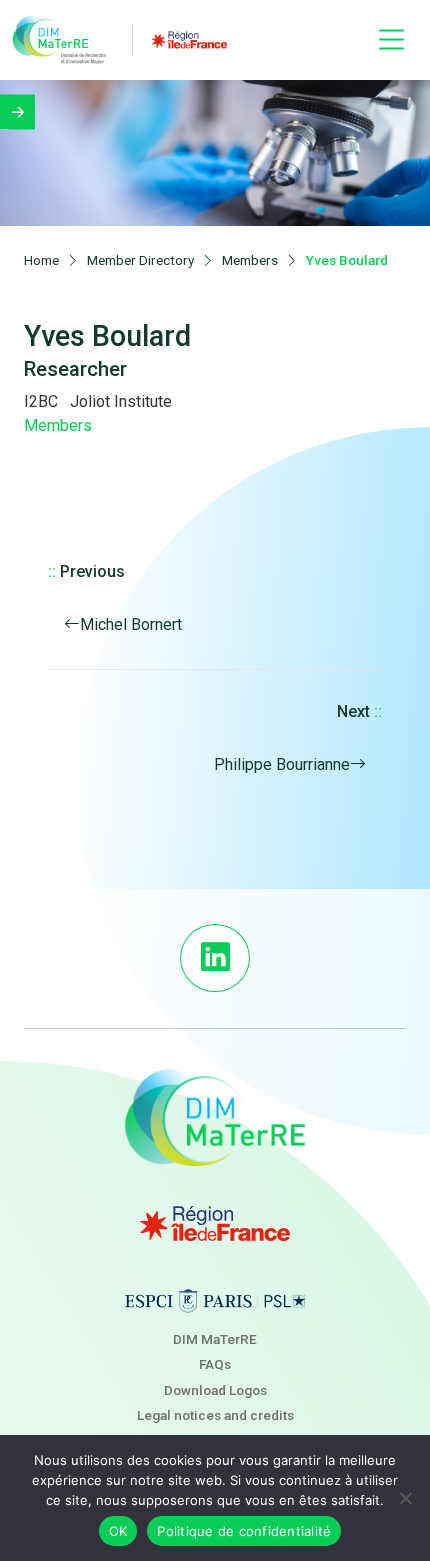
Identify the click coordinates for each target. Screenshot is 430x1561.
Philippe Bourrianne (282, 764)
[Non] (405, 1498)
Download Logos (215, 1390)
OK (118, 1531)
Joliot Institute (121, 401)
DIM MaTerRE (215, 1339)
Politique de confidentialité (244, 1531)
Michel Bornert (131, 624)
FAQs (215, 1364)
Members (58, 425)
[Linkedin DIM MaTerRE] (214, 958)
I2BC (41, 401)
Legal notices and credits (215, 1415)
